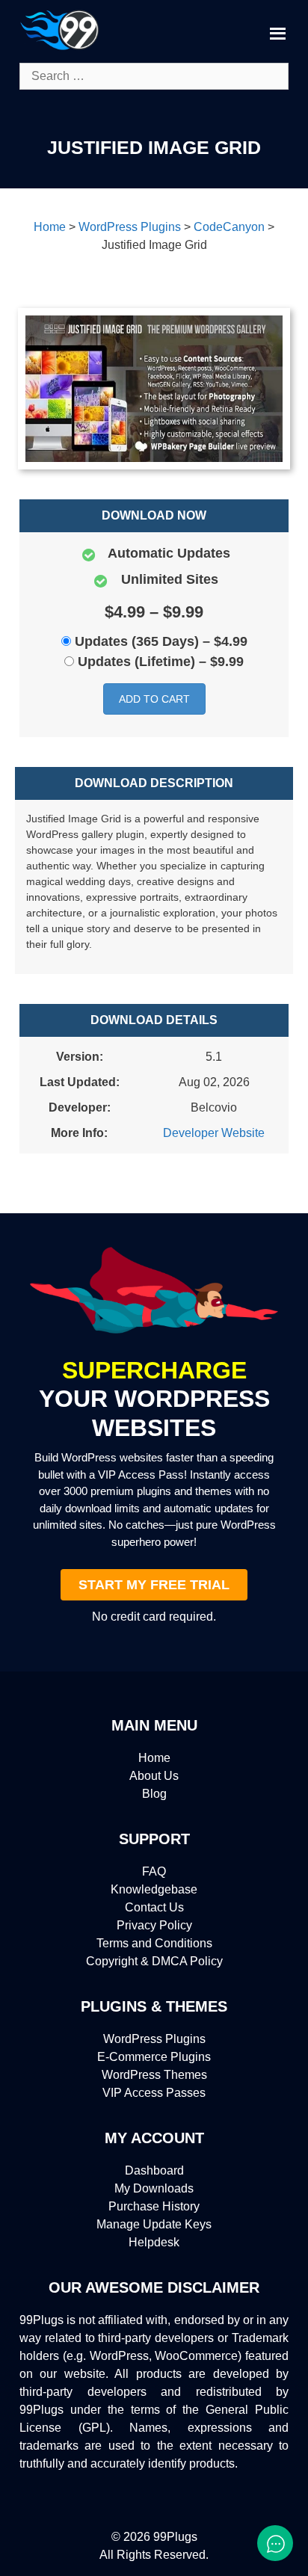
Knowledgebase (154, 1889)
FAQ (154, 1871)
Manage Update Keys (154, 2224)
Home (154, 1758)
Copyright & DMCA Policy (154, 1961)
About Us (154, 1776)
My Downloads (154, 2188)
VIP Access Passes (154, 2093)
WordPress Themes (154, 2075)
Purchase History (154, 2206)
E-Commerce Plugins (154, 2057)
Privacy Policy (154, 1925)
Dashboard (154, 2170)
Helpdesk (154, 2242)
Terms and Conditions (154, 1943)
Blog (154, 1794)
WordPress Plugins (154, 2039)
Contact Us (154, 1907)
